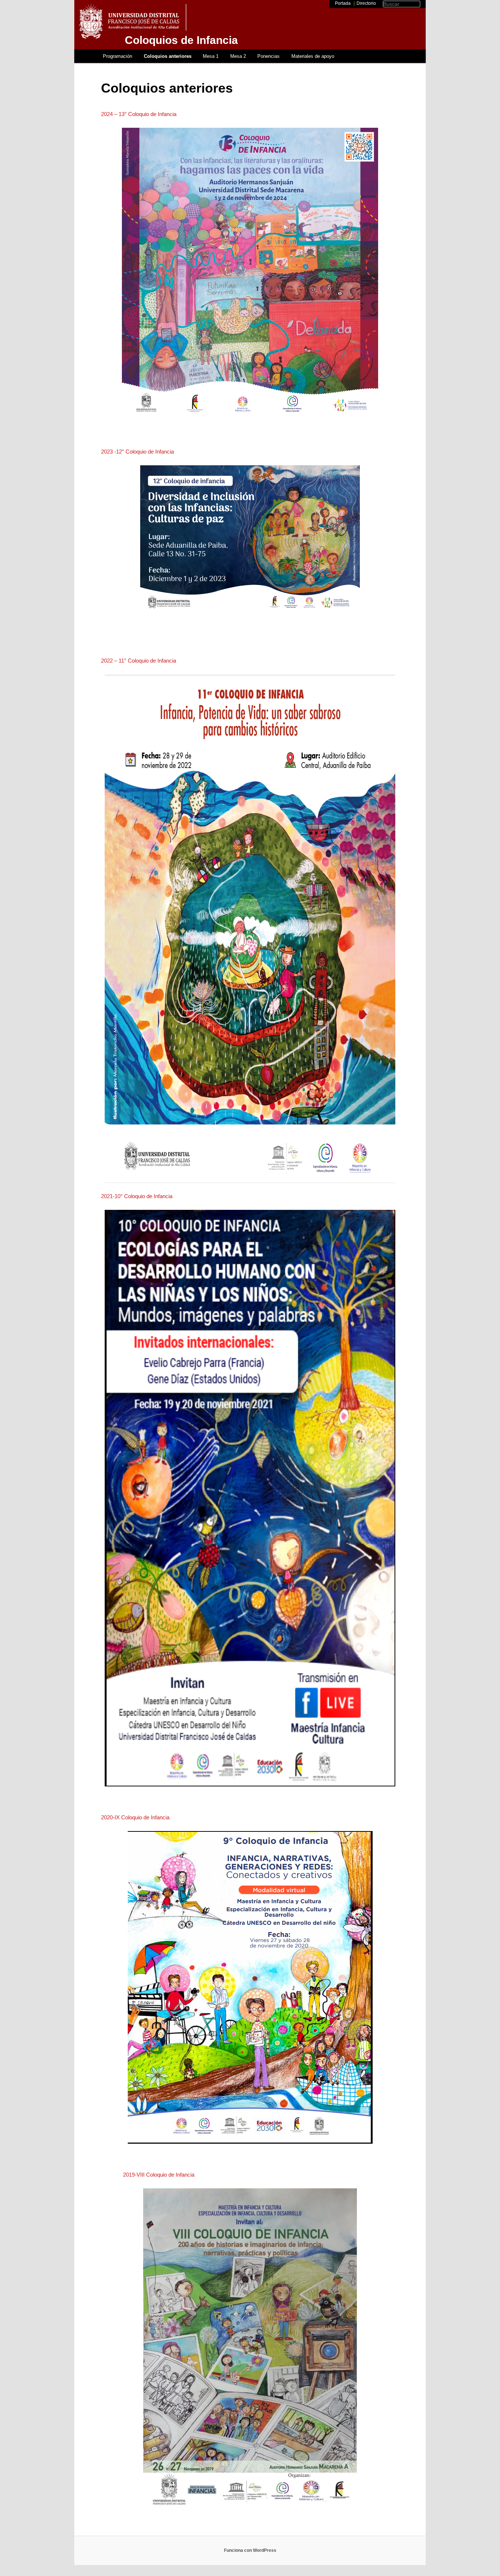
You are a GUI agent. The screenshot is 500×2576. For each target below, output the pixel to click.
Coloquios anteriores (168, 56)
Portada (343, 3)
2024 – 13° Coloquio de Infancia (139, 114)
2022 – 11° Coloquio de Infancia (139, 661)
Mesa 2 (238, 56)
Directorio (366, 3)
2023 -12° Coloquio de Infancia (137, 452)
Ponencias (268, 56)
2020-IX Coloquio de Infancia (135, 1817)
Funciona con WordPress (250, 2550)
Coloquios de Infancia (181, 40)
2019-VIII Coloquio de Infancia (159, 2175)
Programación (117, 56)
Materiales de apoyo (313, 56)
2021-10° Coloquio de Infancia (137, 1196)
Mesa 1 (211, 56)
